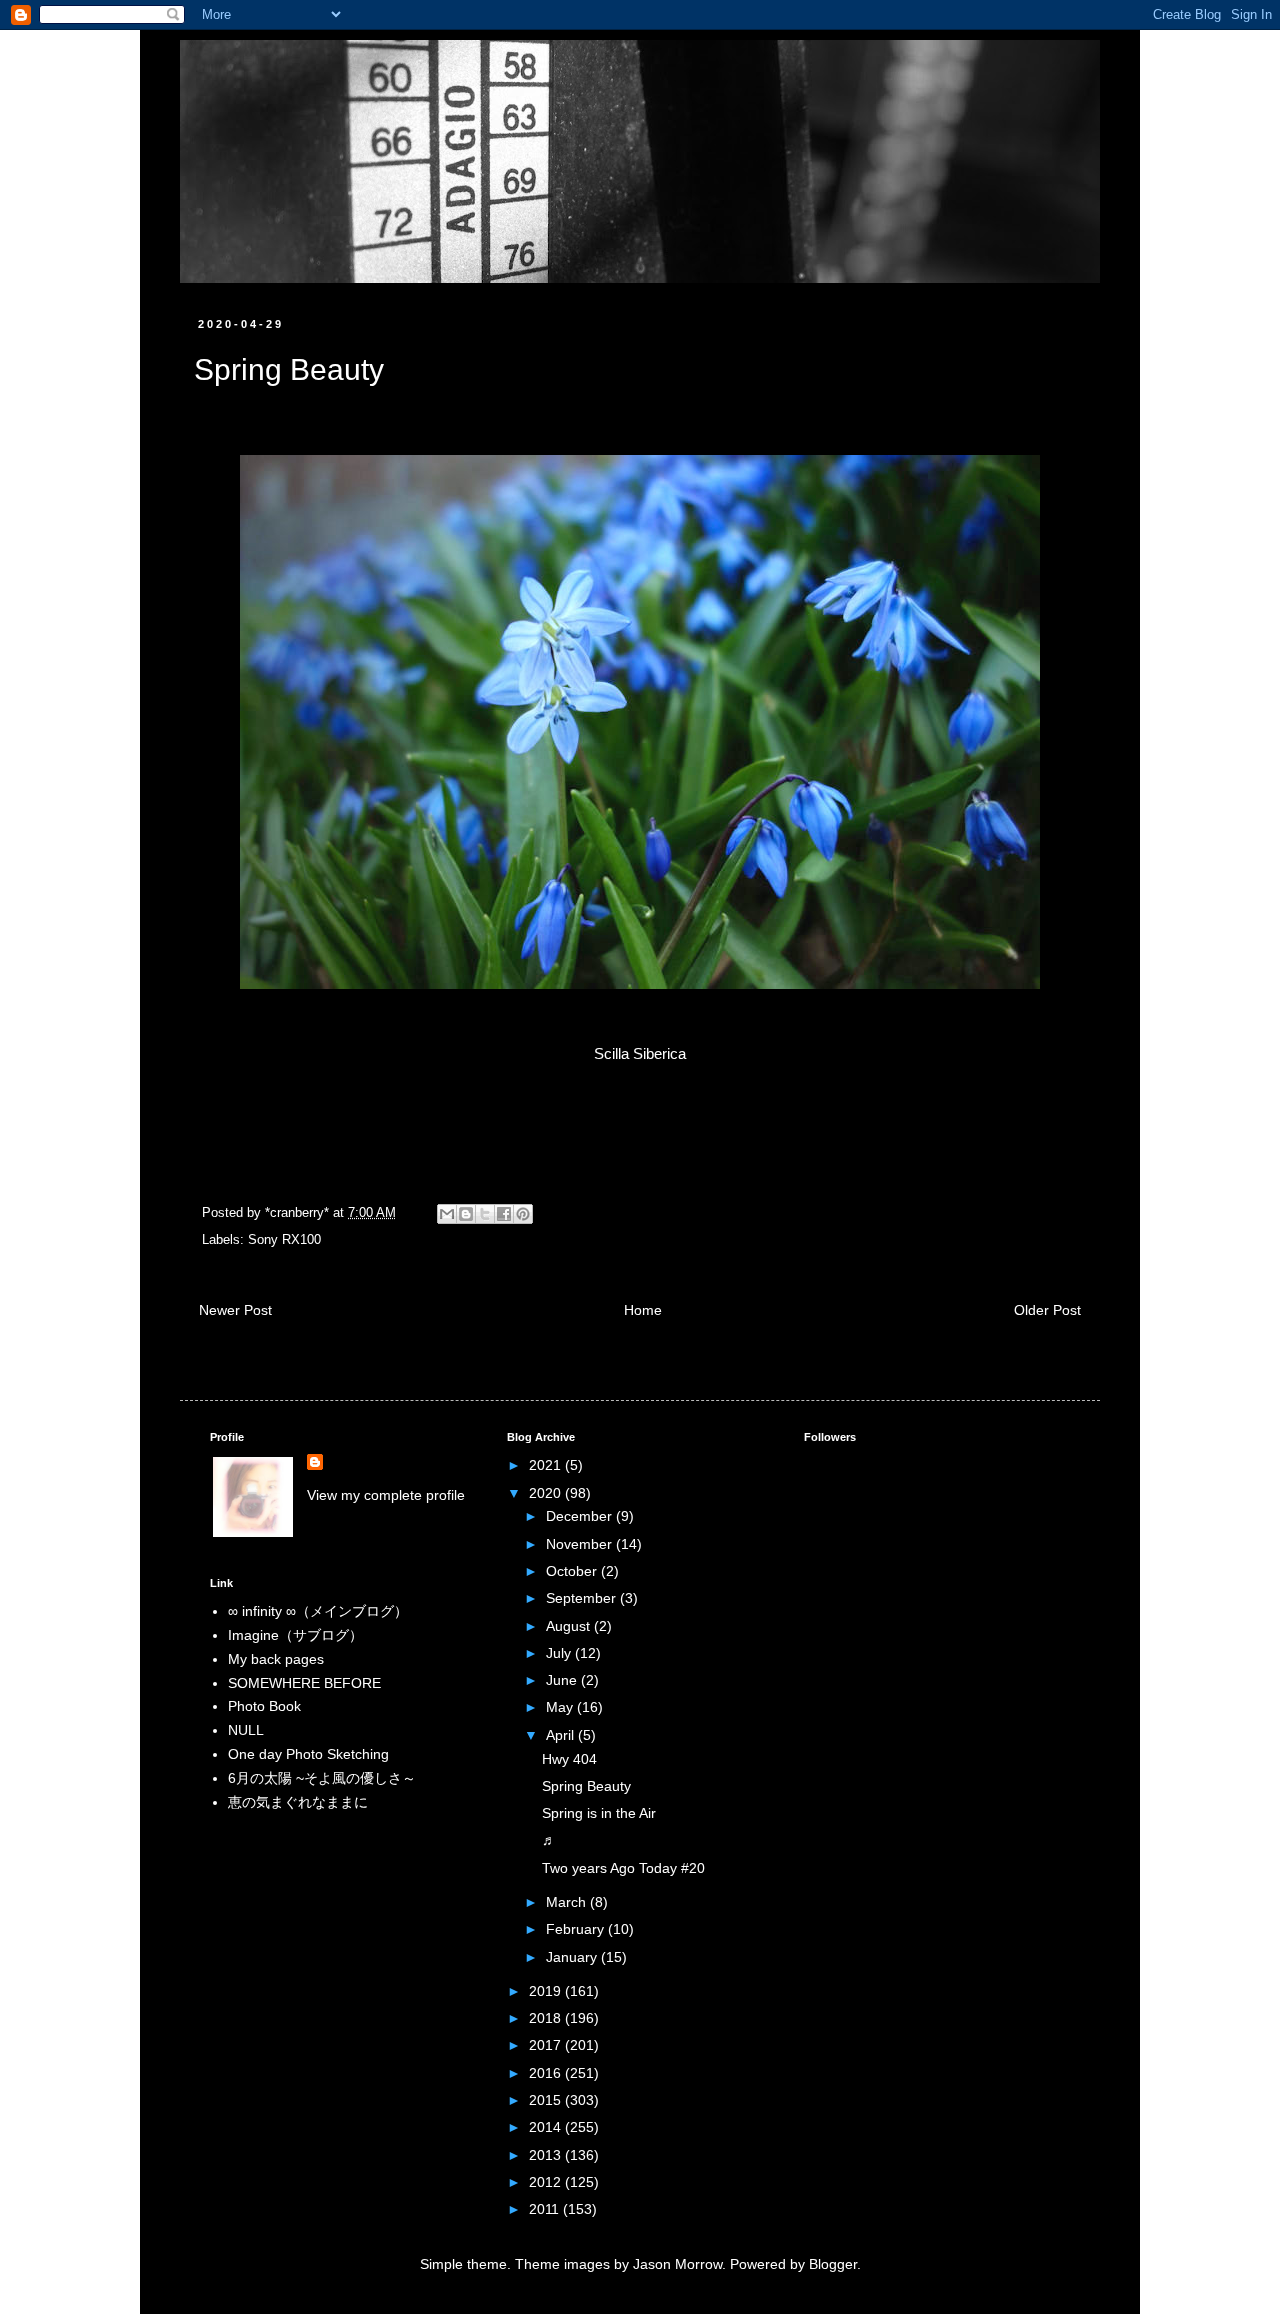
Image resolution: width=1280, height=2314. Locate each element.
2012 (547, 2182)
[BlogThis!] (466, 1214)
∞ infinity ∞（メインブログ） (318, 1611)
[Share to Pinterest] (523, 1214)
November (581, 1544)
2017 (547, 2045)
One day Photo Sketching (308, 1754)
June (563, 1680)
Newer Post (235, 1310)
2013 (547, 2155)
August (570, 1626)
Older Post (1047, 1310)
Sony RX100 (284, 1240)
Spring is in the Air (599, 1813)
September (583, 1598)
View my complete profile (386, 1495)
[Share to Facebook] (504, 1214)
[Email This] (447, 1214)
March (568, 1902)
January (573, 1957)
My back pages (276, 1659)
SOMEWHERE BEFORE (304, 1683)
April (562, 1735)
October (573, 1571)
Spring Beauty (586, 1786)
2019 (547, 1991)
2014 (547, 2127)
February (577, 1929)
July (560, 1653)
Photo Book (264, 1706)
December (581, 1516)
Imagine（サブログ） (295, 1635)
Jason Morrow (677, 2264)
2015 (547, 2100)
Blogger (833, 2264)
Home (643, 1310)
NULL (246, 1730)
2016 (547, 2073)
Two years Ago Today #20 (623, 1868)
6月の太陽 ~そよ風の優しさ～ (322, 1778)
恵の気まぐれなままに (298, 1802)
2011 (546, 2209)
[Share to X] (485, 1214)
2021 (547, 1465)
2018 (547, 2018)
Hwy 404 (569, 1759)
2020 (547, 1493)
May (561, 1707)
